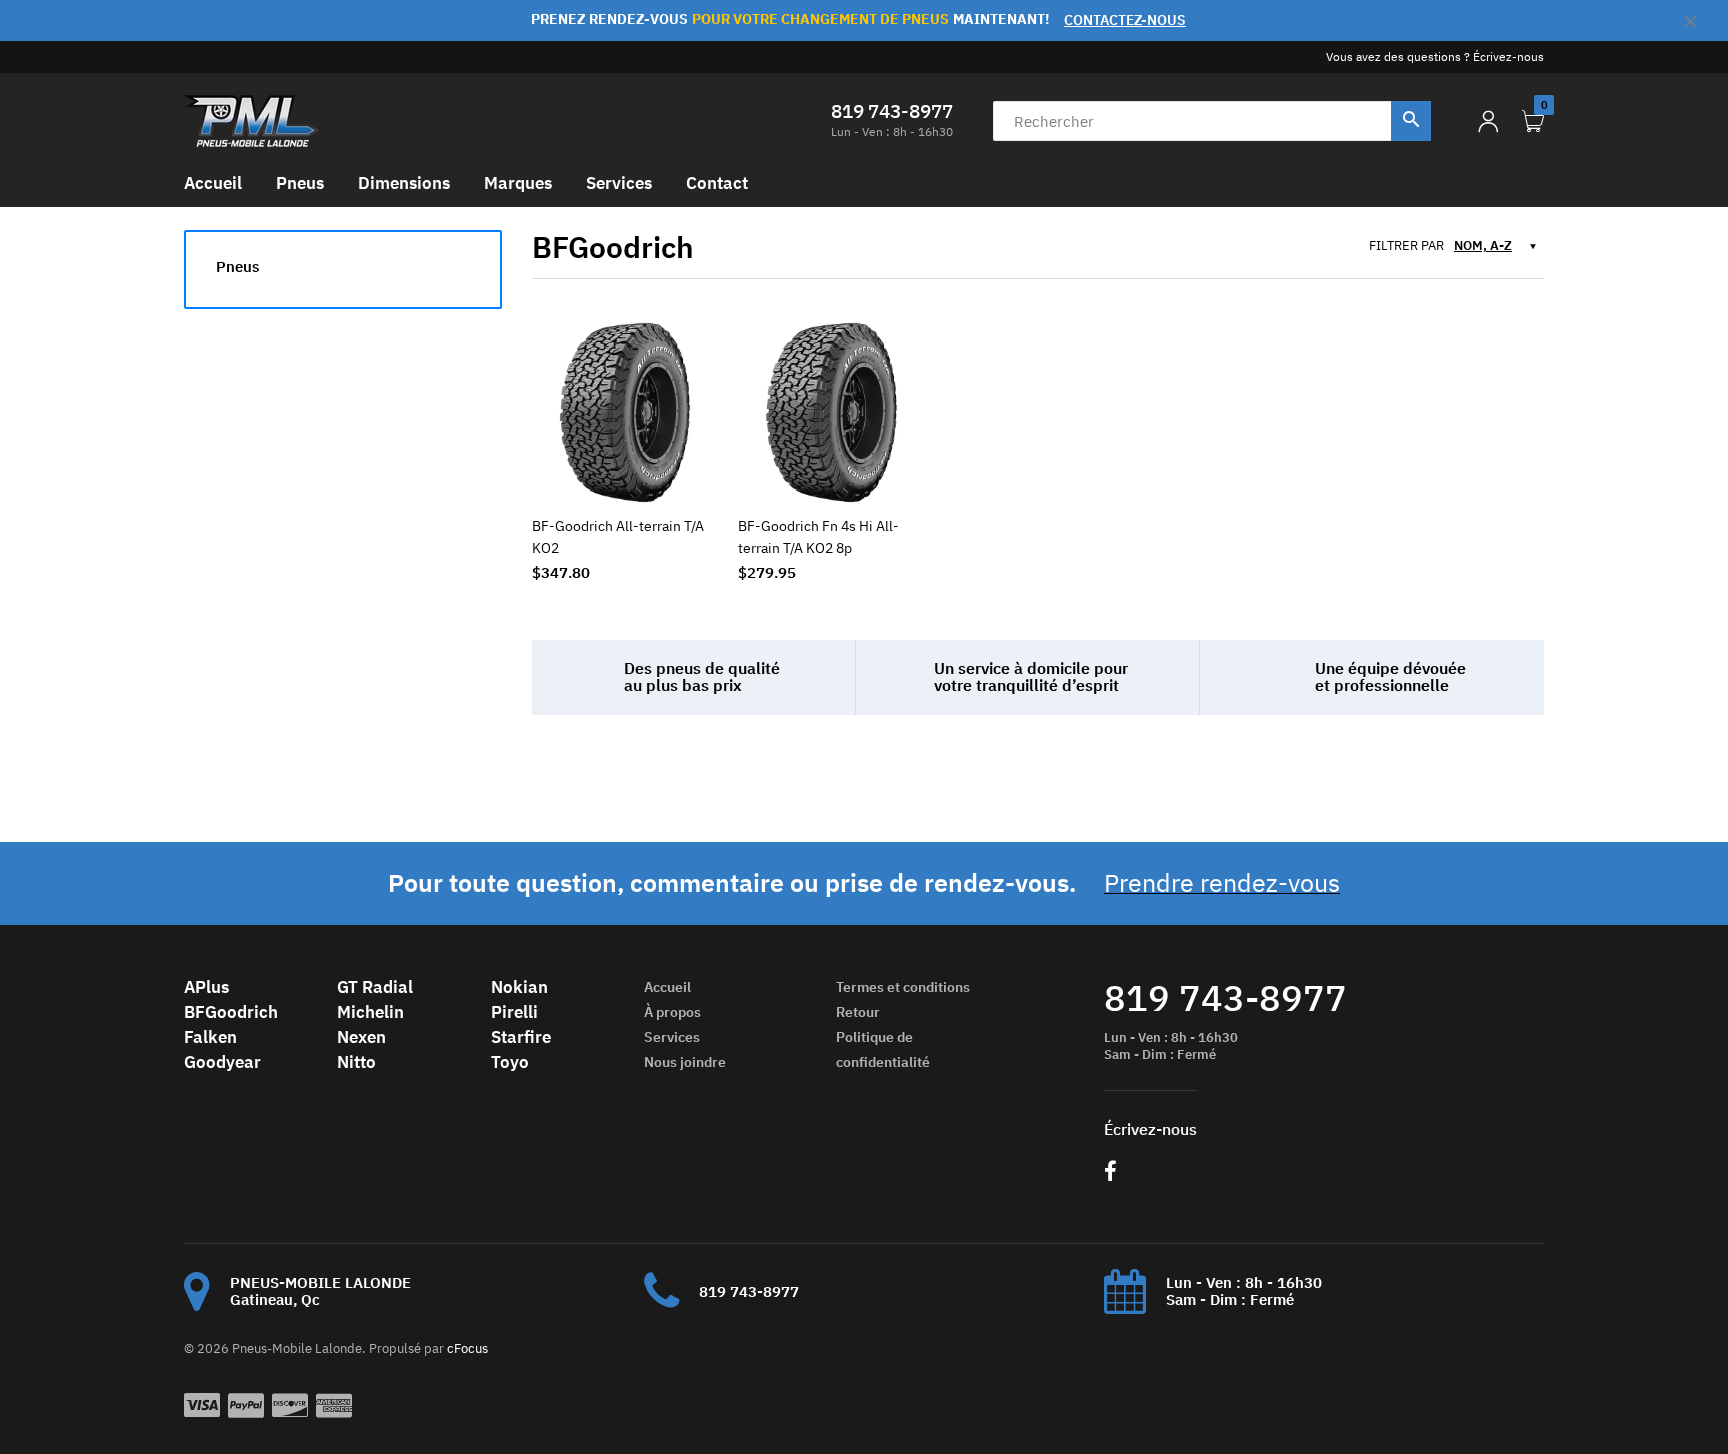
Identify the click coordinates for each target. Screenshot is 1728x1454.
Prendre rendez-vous (1222, 882)
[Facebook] (1110, 1173)
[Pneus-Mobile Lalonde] (251, 119)
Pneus (237, 266)
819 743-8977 (892, 111)
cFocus (467, 1348)
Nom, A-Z (1483, 245)
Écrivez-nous (1508, 56)
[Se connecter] (1488, 121)
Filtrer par (1406, 246)
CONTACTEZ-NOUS (1125, 20)
